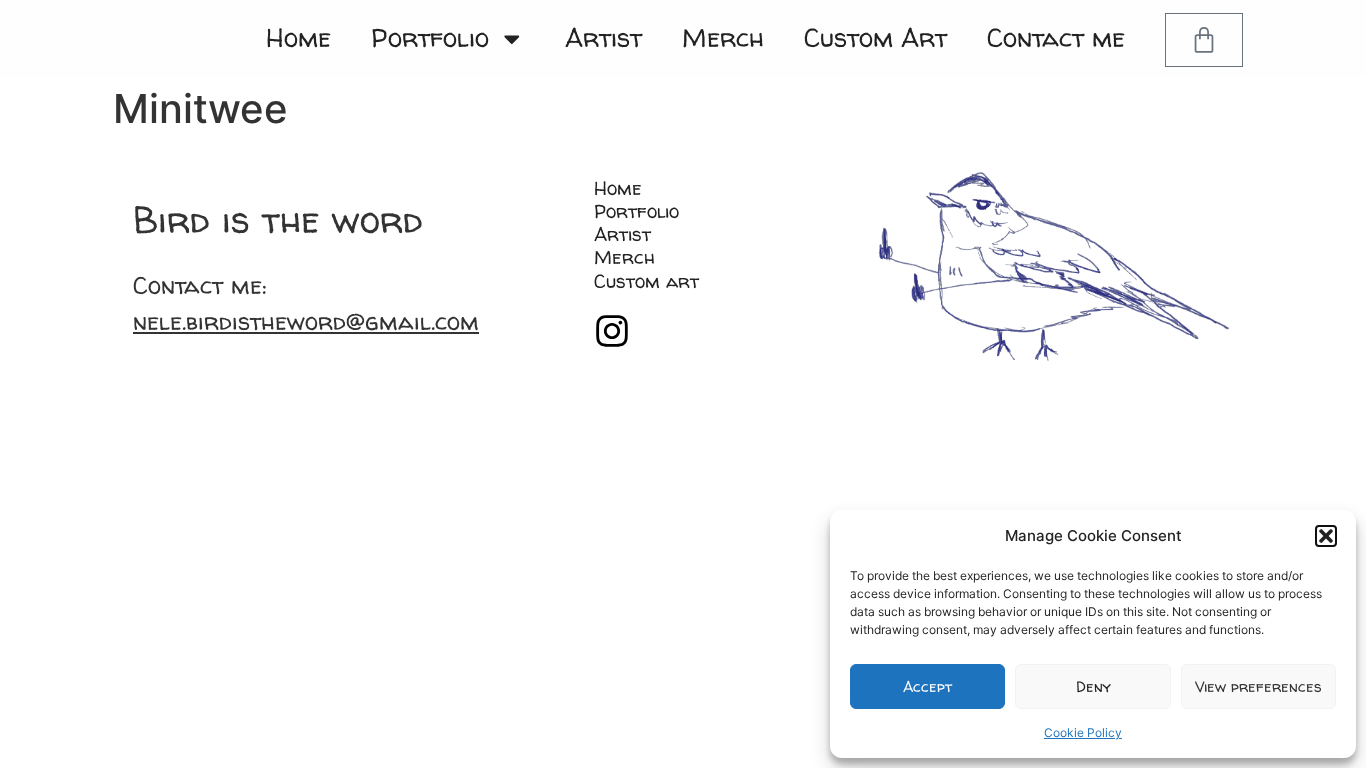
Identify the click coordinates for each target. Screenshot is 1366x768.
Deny (1093, 686)
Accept (927, 686)
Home (298, 37)
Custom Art (875, 37)
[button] (1326, 536)
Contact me (1056, 37)
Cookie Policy (1083, 732)
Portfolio (430, 37)
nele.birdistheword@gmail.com (306, 321)
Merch (723, 37)
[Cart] (1204, 40)
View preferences (1258, 686)
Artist (603, 37)
